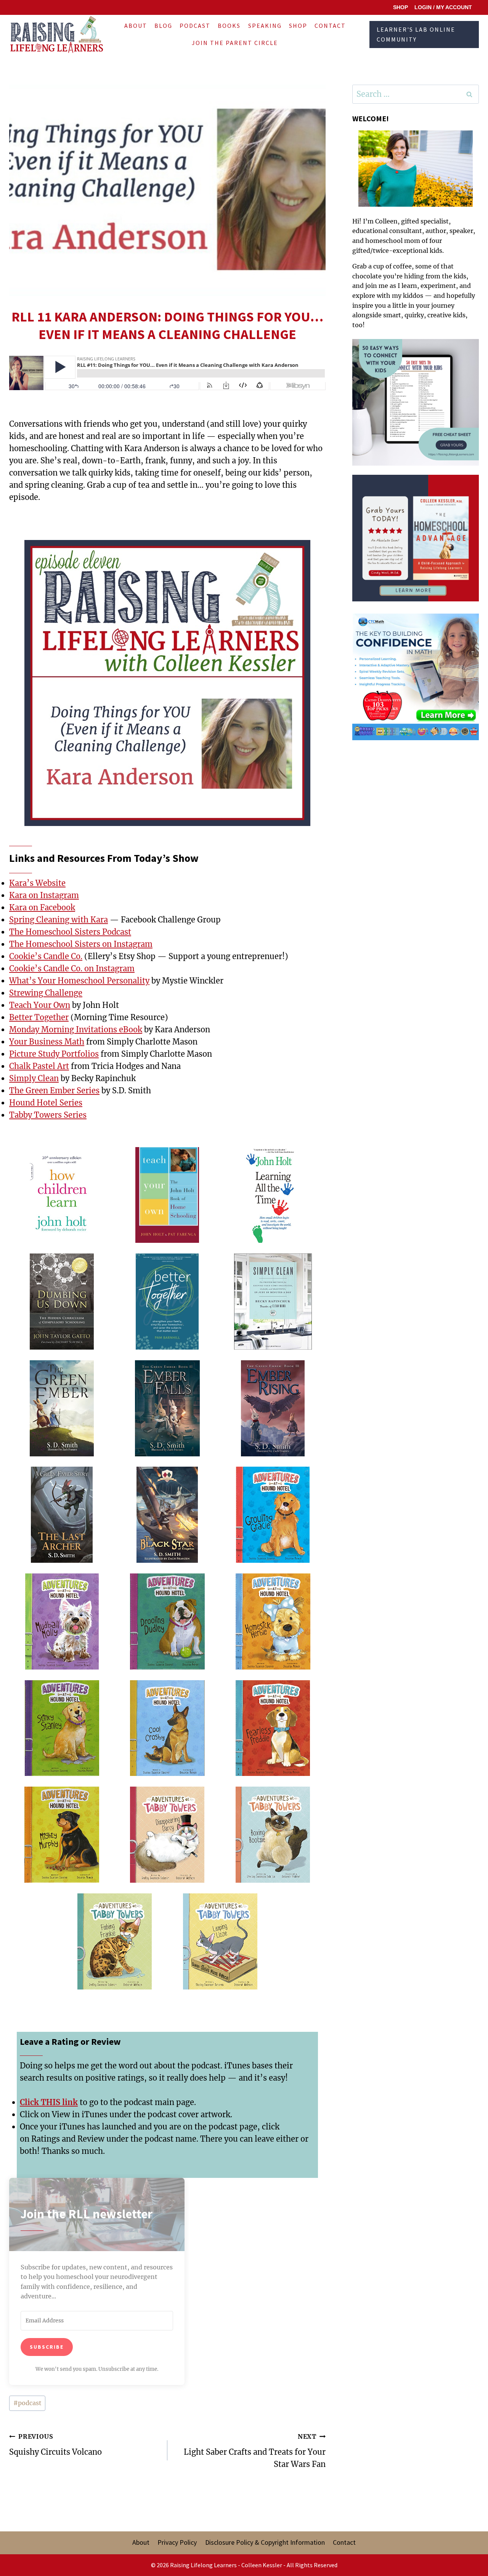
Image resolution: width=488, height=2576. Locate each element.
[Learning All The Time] (273, 1196)
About (136, 26)
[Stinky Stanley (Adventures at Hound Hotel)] (62, 1729)
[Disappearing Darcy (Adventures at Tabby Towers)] (167, 1835)
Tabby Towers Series (48, 1115)
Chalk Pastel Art (39, 1066)
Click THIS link (49, 2102)
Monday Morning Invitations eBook (76, 1029)
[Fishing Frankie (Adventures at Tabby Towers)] (115, 1942)
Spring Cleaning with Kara (59, 920)
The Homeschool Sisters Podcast (70, 932)
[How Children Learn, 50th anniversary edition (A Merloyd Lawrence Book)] (62, 1196)
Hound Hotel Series (46, 1103)
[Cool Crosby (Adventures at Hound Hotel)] (167, 1729)
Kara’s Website (37, 883)
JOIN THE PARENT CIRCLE (235, 43)
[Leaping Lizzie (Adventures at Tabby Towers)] (220, 1942)
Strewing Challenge (46, 993)
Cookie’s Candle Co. (46, 956)
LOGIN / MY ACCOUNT (443, 7)
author (436, 231)
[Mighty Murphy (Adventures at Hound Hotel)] (62, 1835)
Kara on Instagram (44, 895)
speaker (461, 231)
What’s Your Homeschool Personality (79, 981)
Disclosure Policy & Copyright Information (265, 2542)
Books (229, 26)
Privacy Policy (177, 2542)
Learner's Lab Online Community (416, 34)
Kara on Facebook (42, 907)
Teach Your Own (40, 1005)
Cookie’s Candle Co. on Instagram (72, 968)
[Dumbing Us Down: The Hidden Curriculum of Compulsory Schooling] (62, 1302)
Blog (163, 26)
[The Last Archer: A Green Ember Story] (62, 1515)
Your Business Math (47, 1042)
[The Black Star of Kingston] (167, 1515)
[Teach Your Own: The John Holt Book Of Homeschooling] (167, 1196)
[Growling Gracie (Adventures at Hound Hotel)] (273, 1515)
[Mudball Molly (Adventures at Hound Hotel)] (62, 1622)
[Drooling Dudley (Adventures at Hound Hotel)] (167, 1622)
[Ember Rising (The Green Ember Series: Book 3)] (273, 1409)
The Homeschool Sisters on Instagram (81, 944)
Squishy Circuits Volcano (55, 2445)
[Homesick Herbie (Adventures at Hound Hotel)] (273, 1622)
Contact (330, 26)
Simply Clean (34, 1078)
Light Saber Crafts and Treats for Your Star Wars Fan (255, 2451)
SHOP (401, 7)
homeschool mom (393, 241)
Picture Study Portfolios (54, 1054)
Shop (298, 26)
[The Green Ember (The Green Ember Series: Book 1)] (62, 1409)
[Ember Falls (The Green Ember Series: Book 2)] (167, 1409)
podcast (27, 2403)
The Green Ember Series (54, 1090)
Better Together (39, 1017)
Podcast (195, 26)
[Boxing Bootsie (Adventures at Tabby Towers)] (273, 1835)
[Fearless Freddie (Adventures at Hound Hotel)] (273, 1729)
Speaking (265, 26)
